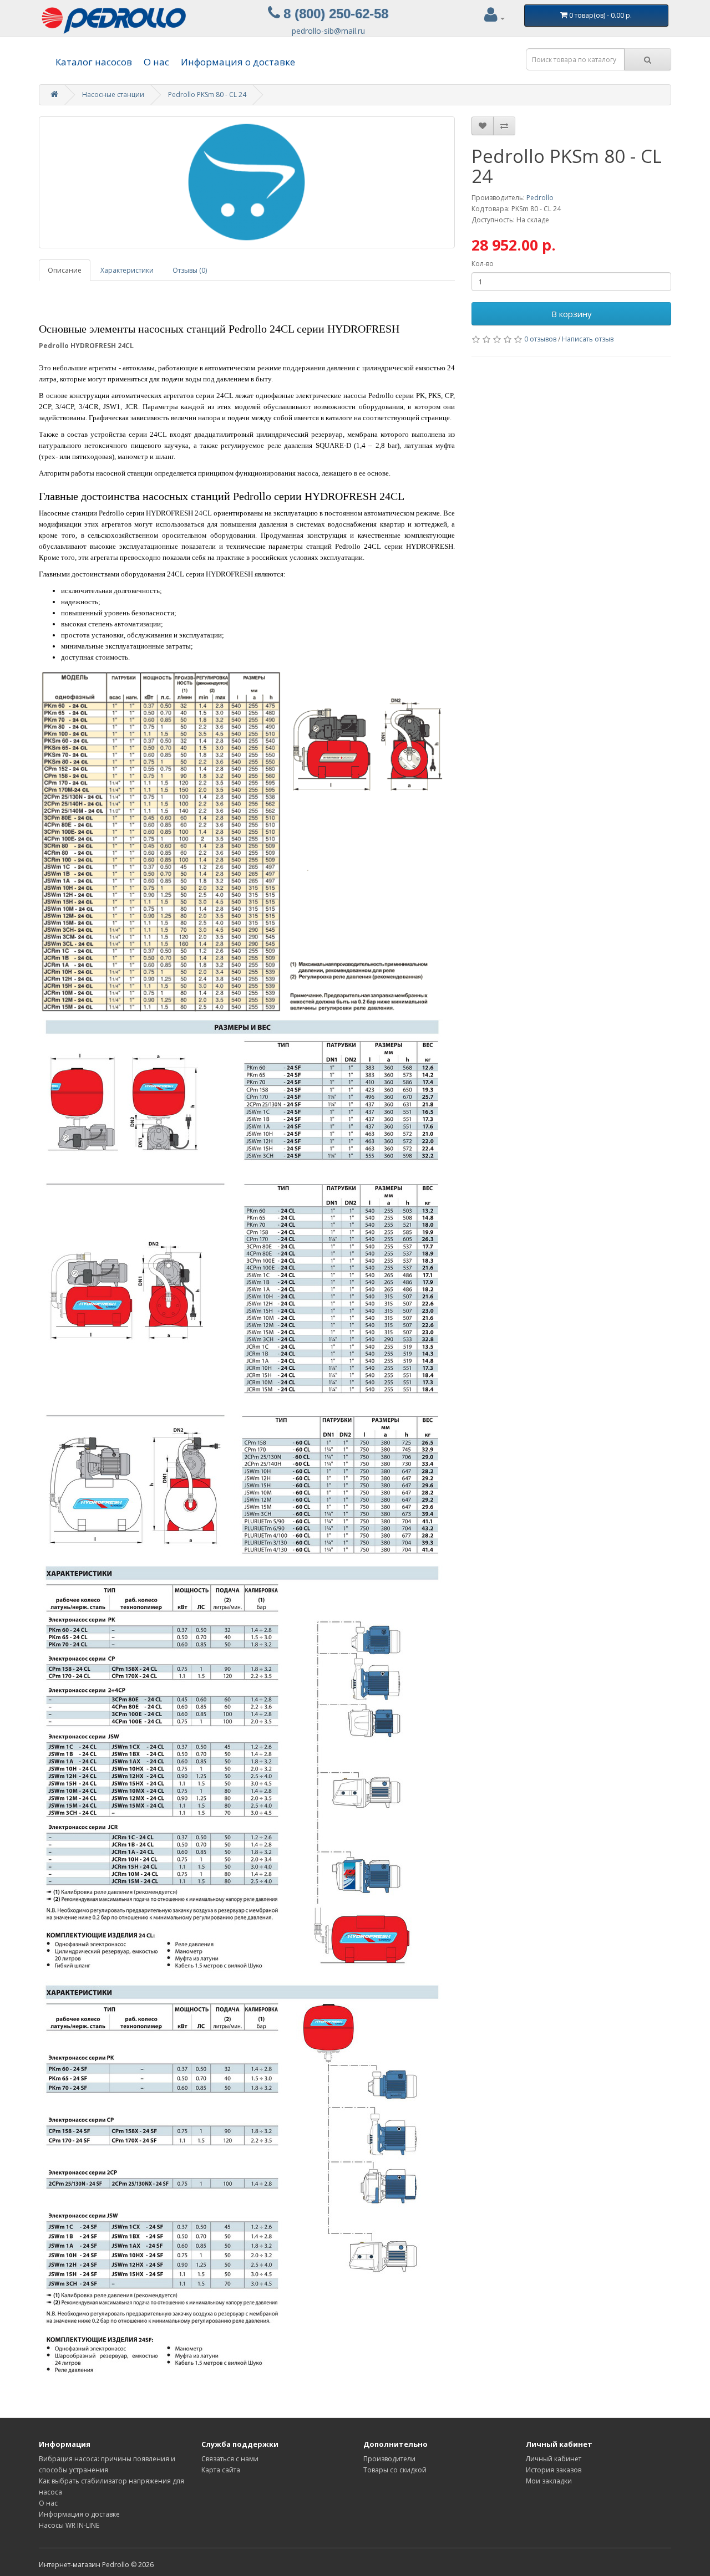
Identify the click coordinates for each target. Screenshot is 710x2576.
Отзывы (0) (190, 270)
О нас (156, 62)
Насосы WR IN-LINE (69, 2525)
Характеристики (127, 270)
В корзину (572, 314)
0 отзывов (540, 339)
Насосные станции (113, 95)
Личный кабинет (554, 2459)
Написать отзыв (588, 339)
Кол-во (483, 264)
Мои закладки (549, 2481)
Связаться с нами (230, 2459)
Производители (389, 2459)
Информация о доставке (238, 62)
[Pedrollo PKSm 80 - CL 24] (247, 182)
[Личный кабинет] (495, 18)
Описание (65, 270)
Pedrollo (540, 198)
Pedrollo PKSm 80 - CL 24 (207, 95)
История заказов (554, 2470)
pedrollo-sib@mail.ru (328, 31)
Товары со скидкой (395, 2470)
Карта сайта (221, 2470)
